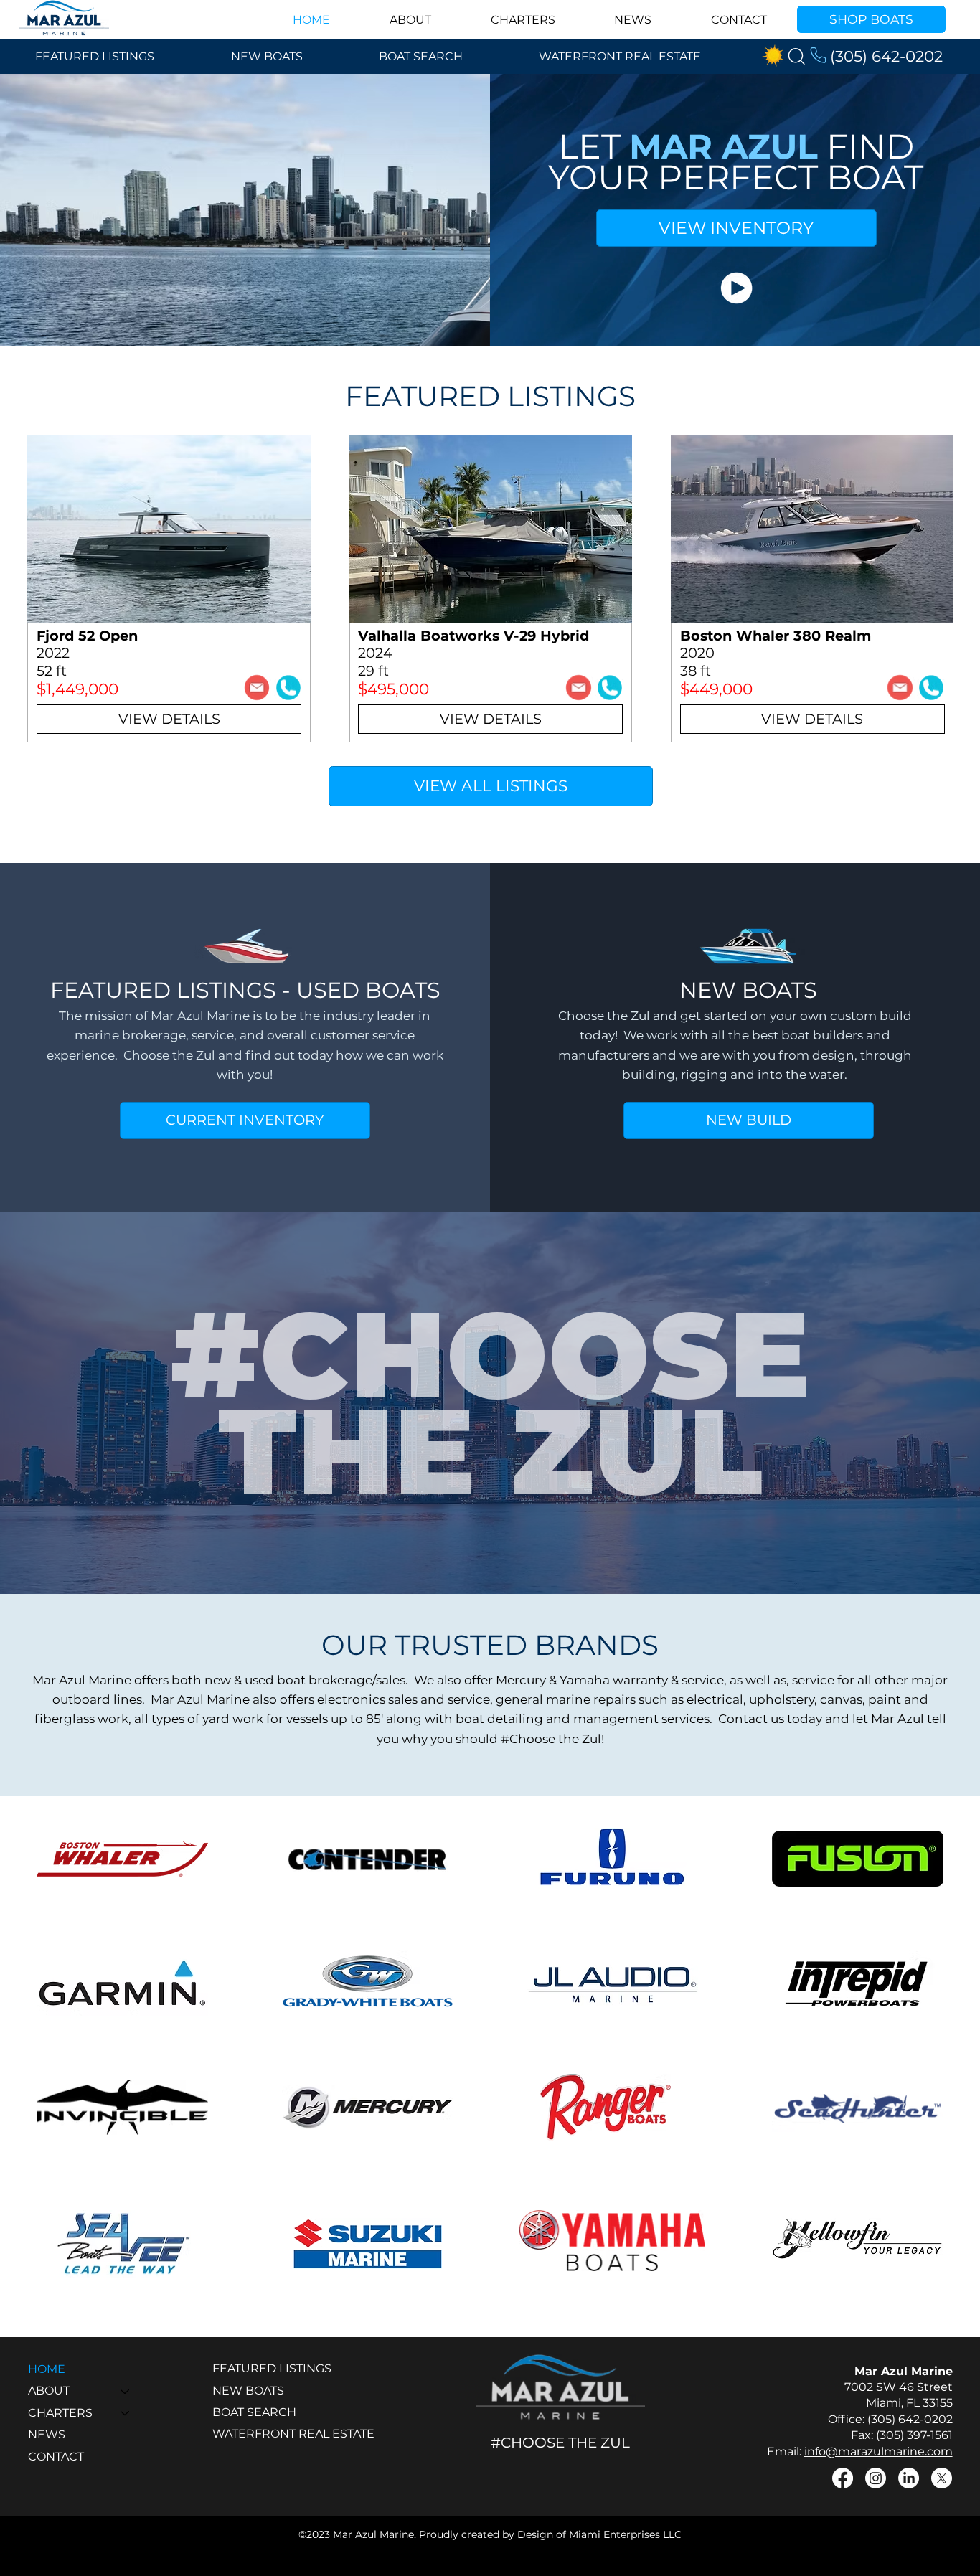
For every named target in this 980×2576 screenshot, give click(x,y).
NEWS (47, 2434)
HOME (47, 2369)
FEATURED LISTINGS (272, 2368)
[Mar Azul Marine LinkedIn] (909, 2478)
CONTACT (56, 2457)
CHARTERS (60, 2413)
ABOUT (49, 2391)
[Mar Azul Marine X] (942, 2478)
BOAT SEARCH (254, 2412)
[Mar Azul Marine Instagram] (876, 2478)
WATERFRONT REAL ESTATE (293, 2434)
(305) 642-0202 (886, 56)
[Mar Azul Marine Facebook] (843, 2478)
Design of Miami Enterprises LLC (599, 2534)
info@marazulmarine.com (878, 2452)
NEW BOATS (248, 2391)
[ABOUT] (126, 2391)
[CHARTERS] (126, 2413)
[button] (736, 288)
